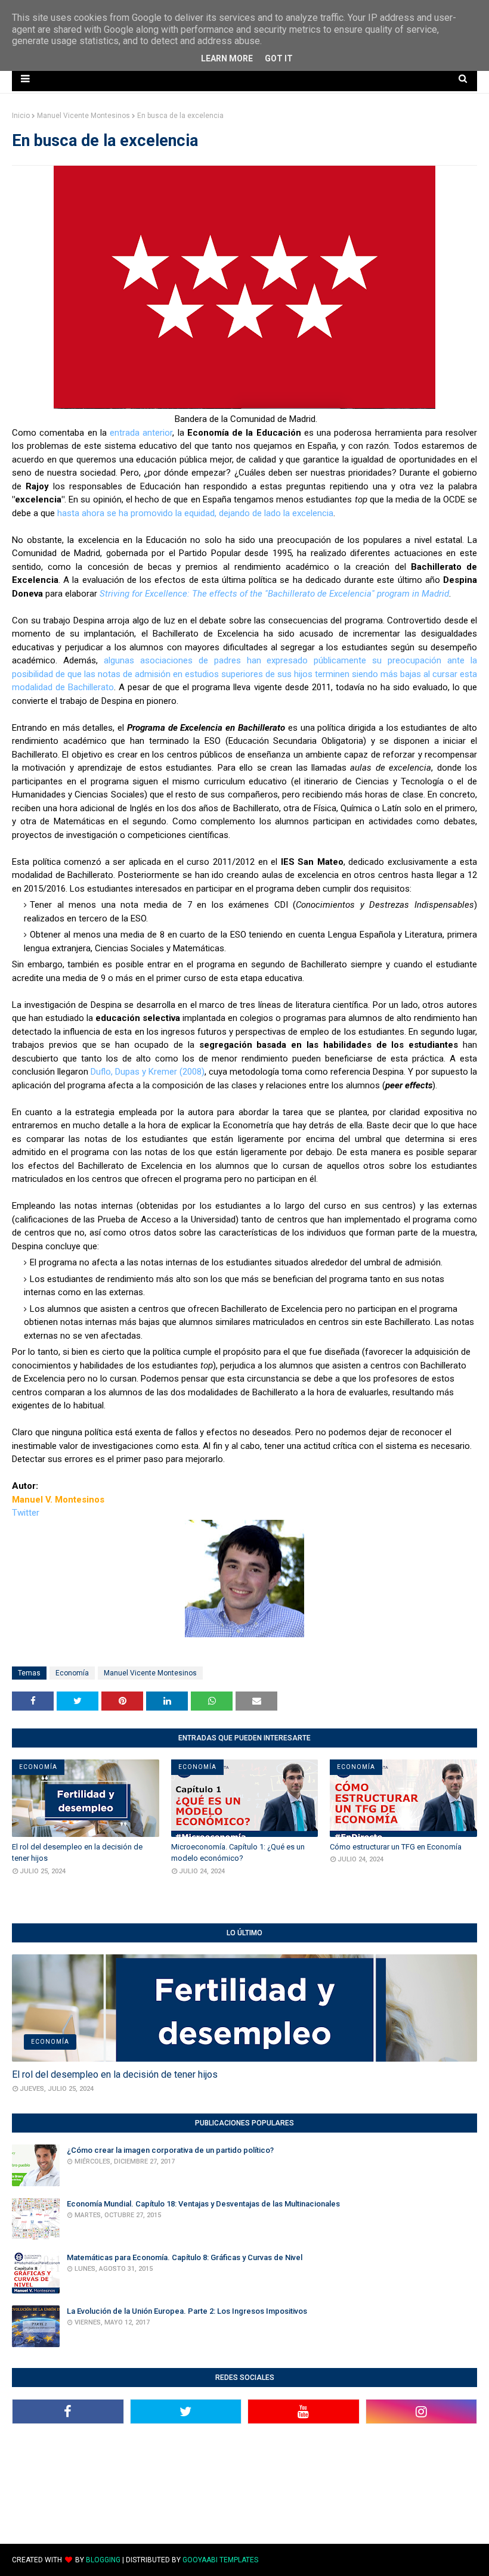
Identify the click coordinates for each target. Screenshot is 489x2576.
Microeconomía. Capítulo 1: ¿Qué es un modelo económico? (238, 1853)
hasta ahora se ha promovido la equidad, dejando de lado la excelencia (195, 513)
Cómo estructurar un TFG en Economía (396, 1847)
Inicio (21, 116)
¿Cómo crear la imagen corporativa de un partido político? (170, 2150)
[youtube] (304, 2411)
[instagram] (422, 2411)
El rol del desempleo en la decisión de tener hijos (77, 1853)
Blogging (103, 2560)
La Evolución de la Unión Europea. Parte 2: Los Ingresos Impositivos (187, 2311)
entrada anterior (141, 433)
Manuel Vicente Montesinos (83, 116)
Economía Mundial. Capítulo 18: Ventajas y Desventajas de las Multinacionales (203, 2204)
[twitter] (186, 2411)
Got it (279, 58)
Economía (72, 1673)
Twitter (26, 1513)
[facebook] (68, 2411)
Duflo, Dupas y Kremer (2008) (148, 1072)
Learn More (227, 58)
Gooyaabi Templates (220, 2560)
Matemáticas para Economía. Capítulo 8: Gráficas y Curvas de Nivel (185, 2257)
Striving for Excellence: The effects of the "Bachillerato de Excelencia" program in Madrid (274, 594)
